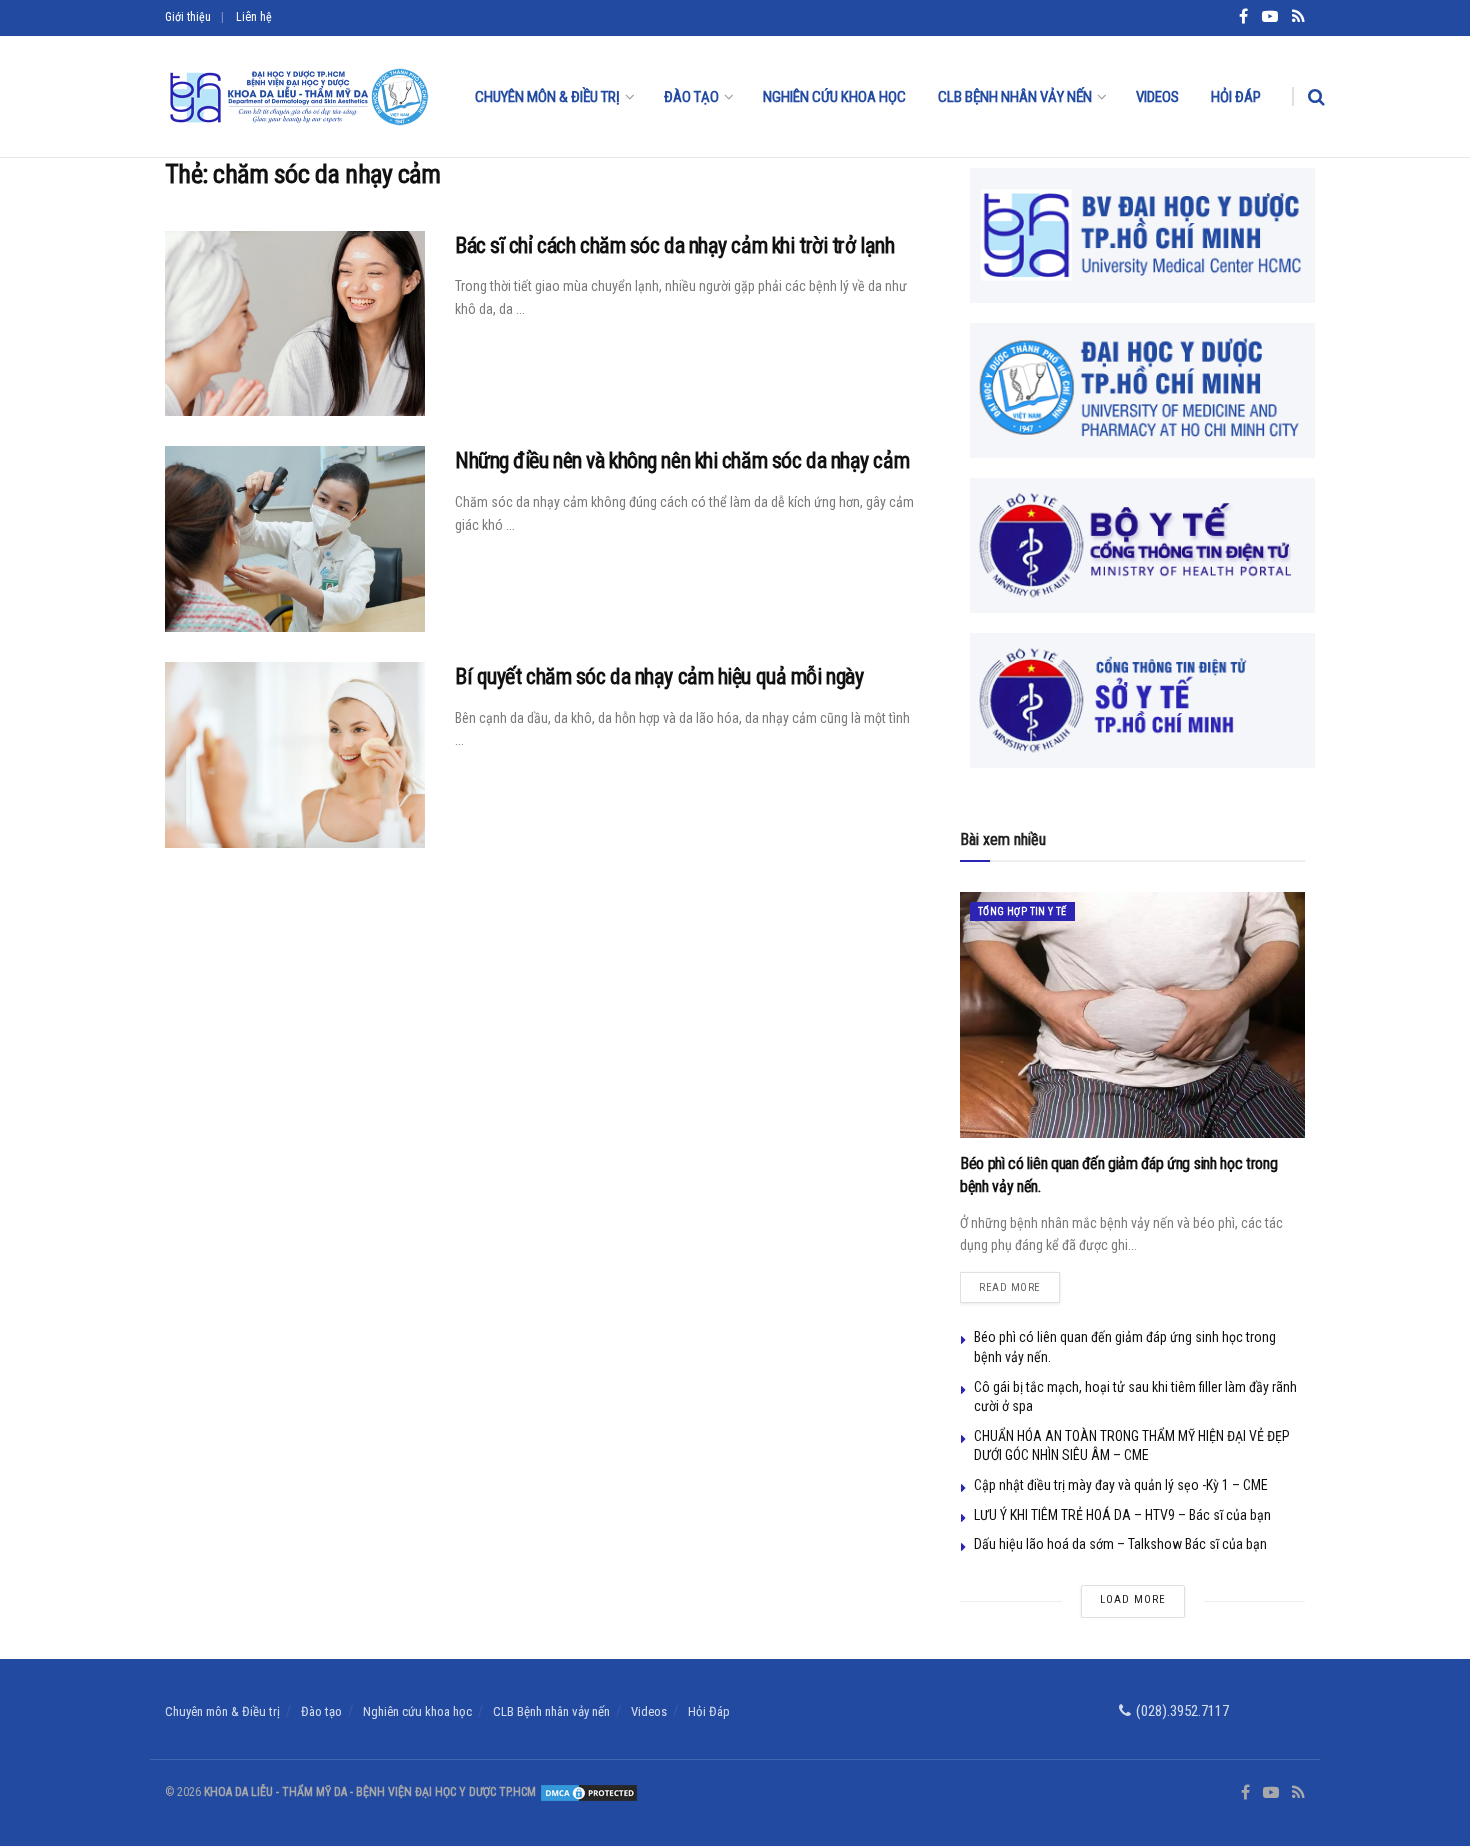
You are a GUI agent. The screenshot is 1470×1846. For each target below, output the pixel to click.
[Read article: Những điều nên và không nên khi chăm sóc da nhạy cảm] (295, 539)
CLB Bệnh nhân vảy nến (1015, 97)
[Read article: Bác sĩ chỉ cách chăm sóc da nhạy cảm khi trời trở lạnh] (295, 324)
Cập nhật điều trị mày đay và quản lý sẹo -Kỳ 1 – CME (1121, 1485)
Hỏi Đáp (1236, 97)
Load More (1133, 1599)
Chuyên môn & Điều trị (547, 97)
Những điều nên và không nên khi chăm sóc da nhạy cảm (682, 460)
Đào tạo (691, 97)
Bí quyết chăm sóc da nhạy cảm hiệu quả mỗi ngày (659, 676)
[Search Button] (1316, 97)
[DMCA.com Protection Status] (587, 1792)
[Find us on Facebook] (1245, 1793)
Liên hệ (254, 17)
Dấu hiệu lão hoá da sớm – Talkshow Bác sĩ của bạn (1120, 1544)
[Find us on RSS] (1298, 1793)
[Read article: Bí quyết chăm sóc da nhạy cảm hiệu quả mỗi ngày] (295, 755)
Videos (1157, 97)
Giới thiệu (188, 17)
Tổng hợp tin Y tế (1022, 911)
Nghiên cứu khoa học (834, 97)
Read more (1019, 1283)
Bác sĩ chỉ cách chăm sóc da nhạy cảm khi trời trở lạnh (674, 245)
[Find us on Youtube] (1271, 1793)
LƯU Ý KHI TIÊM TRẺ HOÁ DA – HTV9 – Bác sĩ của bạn (1122, 1515)
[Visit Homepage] (298, 97)
